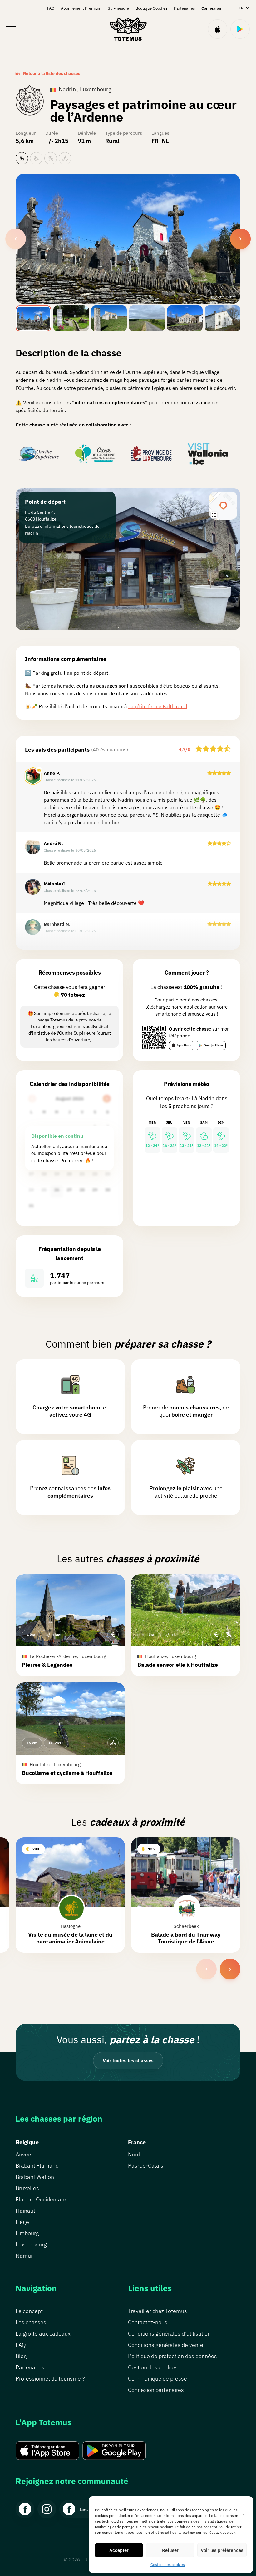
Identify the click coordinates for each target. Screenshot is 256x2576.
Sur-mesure (118, 8)
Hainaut (25, 2211)
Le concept (29, 2311)
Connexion (211, 8)
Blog (21, 2356)
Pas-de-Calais (146, 2166)
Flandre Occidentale (41, 2199)
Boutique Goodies (151, 8)
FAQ (51, 8)
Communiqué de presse (158, 2379)
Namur (24, 2256)
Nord (134, 2154)
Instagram (47, 2509)
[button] (70, 1625)
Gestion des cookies (168, 2565)
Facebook (25, 2509)
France (137, 2142)
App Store (184, 1045)
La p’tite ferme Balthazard (158, 706)
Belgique (27, 2142)
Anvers (24, 2154)
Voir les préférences (222, 2550)
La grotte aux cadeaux (43, 2334)
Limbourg (27, 2233)
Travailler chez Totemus (158, 2311)
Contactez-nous (148, 2322)
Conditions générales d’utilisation (169, 2334)
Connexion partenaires (156, 2390)
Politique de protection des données (172, 2356)
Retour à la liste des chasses (52, 73)
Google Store (213, 1045)
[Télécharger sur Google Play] (240, 29)
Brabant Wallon (35, 2177)
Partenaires (184, 8)
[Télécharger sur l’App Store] (218, 29)
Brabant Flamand (37, 2166)
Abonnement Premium (81, 8)
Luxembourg (31, 2244)
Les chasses (31, 2322)
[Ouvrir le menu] (11, 29)
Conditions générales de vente (166, 2345)
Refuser (170, 2550)
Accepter (119, 2550)
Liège (22, 2222)
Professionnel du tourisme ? (50, 2379)
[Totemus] (128, 29)
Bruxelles (27, 2188)
